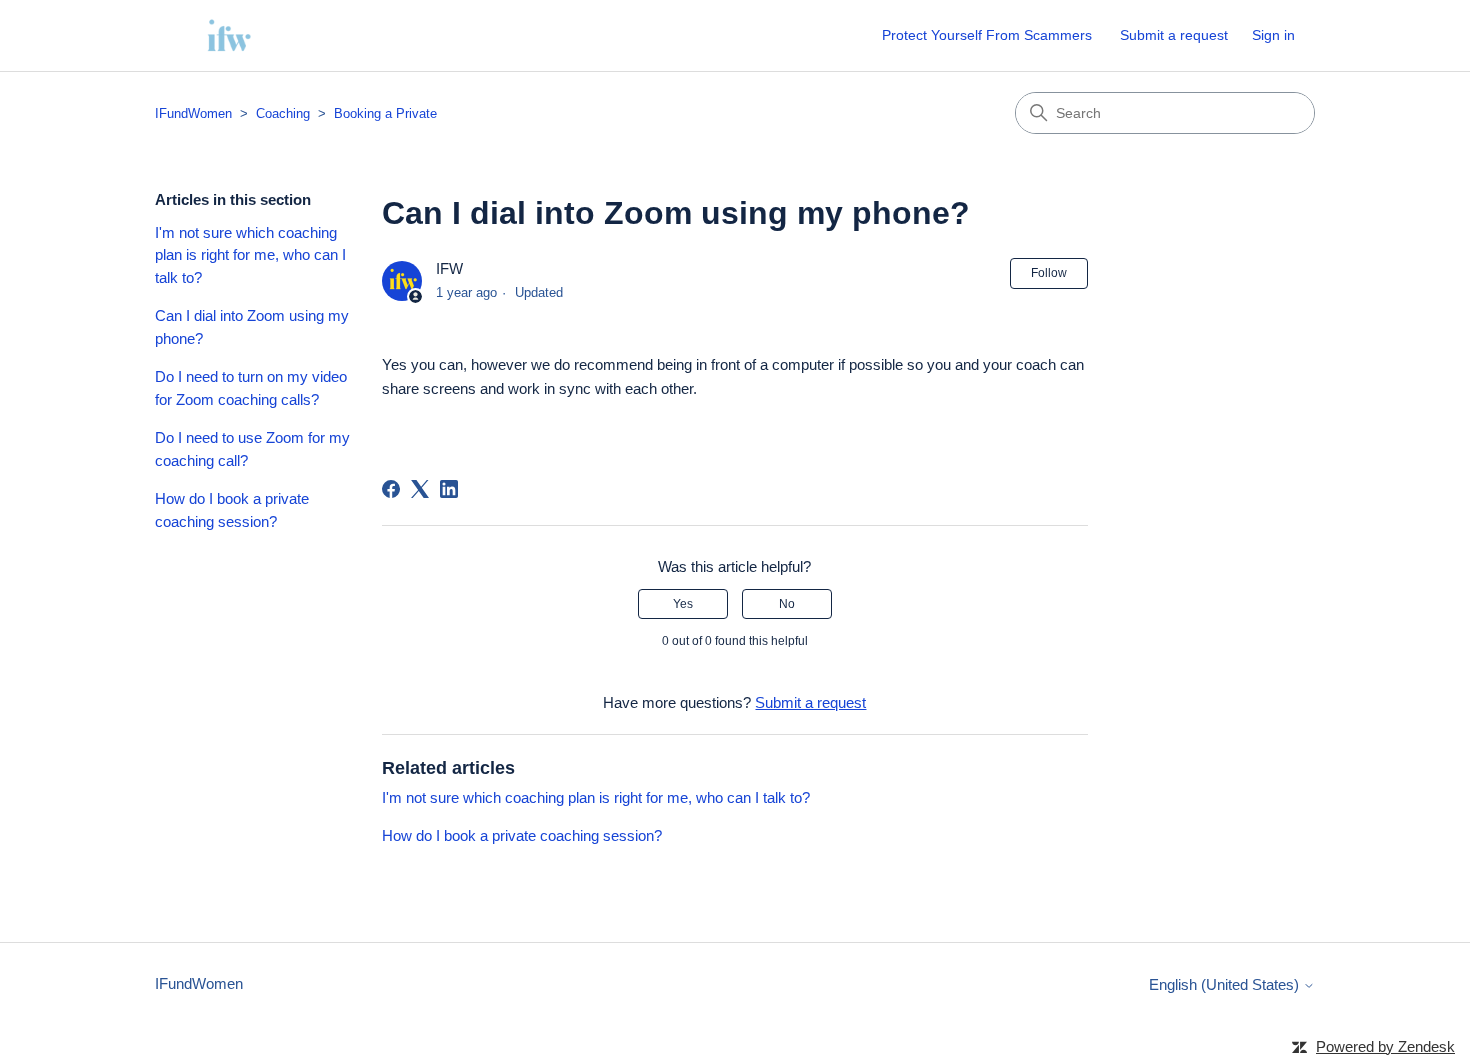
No (787, 604)
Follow (1049, 273)
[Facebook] (391, 489)
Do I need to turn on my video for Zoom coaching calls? (251, 388)
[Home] (229, 35)
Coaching (283, 113)
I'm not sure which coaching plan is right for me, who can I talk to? (250, 255)
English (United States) (1226, 984)
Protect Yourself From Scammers (987, 35)
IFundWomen (193, 113)
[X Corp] (420, 489)
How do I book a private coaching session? (232, 510)
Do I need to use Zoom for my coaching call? (252, 449)
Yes (683, 604)
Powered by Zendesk (1385, 1046)
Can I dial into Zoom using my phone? (252, 327)
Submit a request (1174, 35)
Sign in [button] (1273, 35)
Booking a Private (385, 113)
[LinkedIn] (449, 489)
